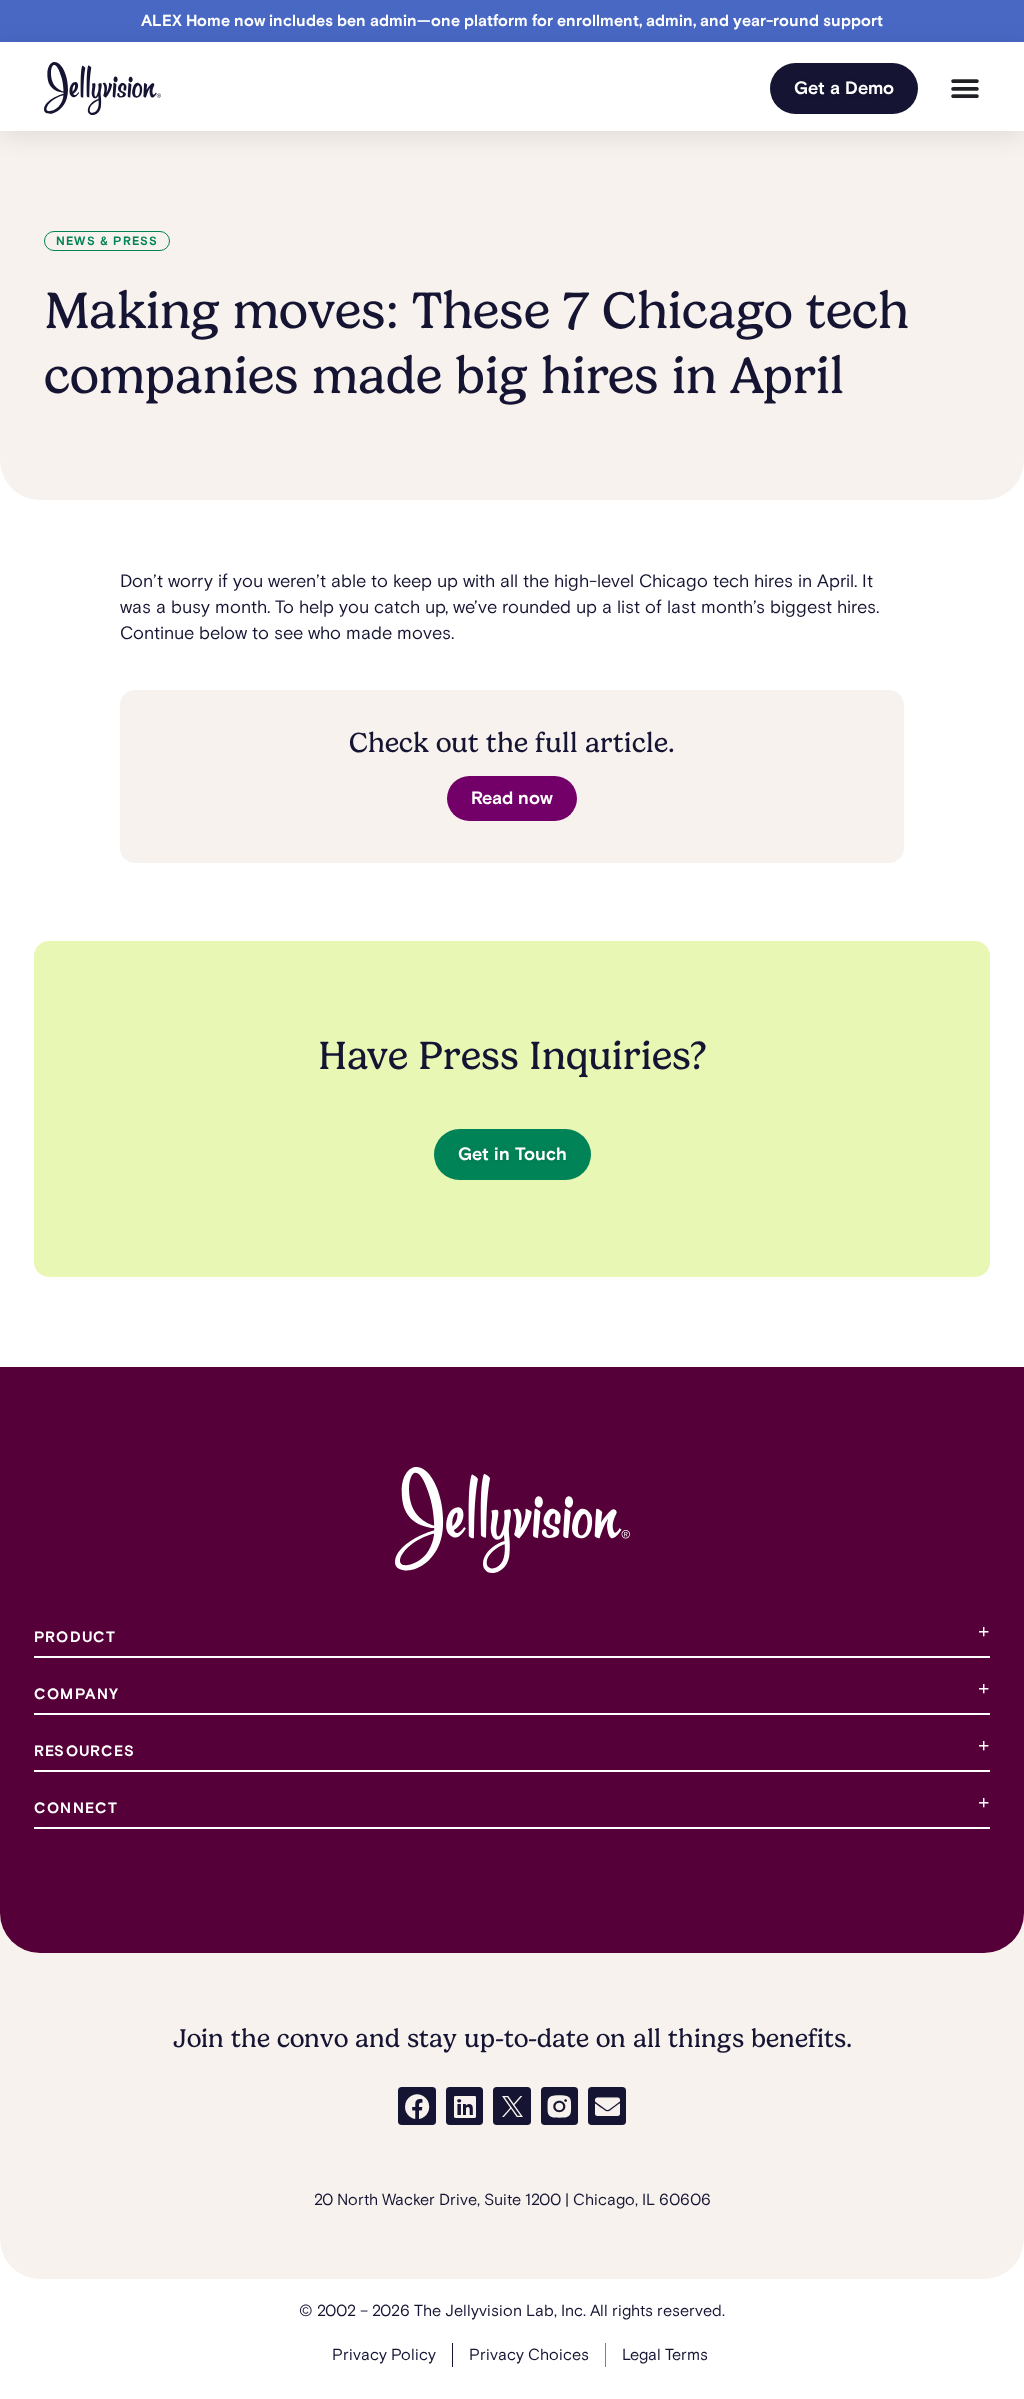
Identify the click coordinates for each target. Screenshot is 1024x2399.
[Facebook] (417, 2106)
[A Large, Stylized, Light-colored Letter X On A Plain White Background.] (512, 2106)
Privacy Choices (529, 2355)
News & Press (107, 241)
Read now (512, 798)
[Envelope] (607, 2106)
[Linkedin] (465, 2106)
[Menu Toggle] (965, 89)
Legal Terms (665, 2355)
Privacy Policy (384, 2355)
